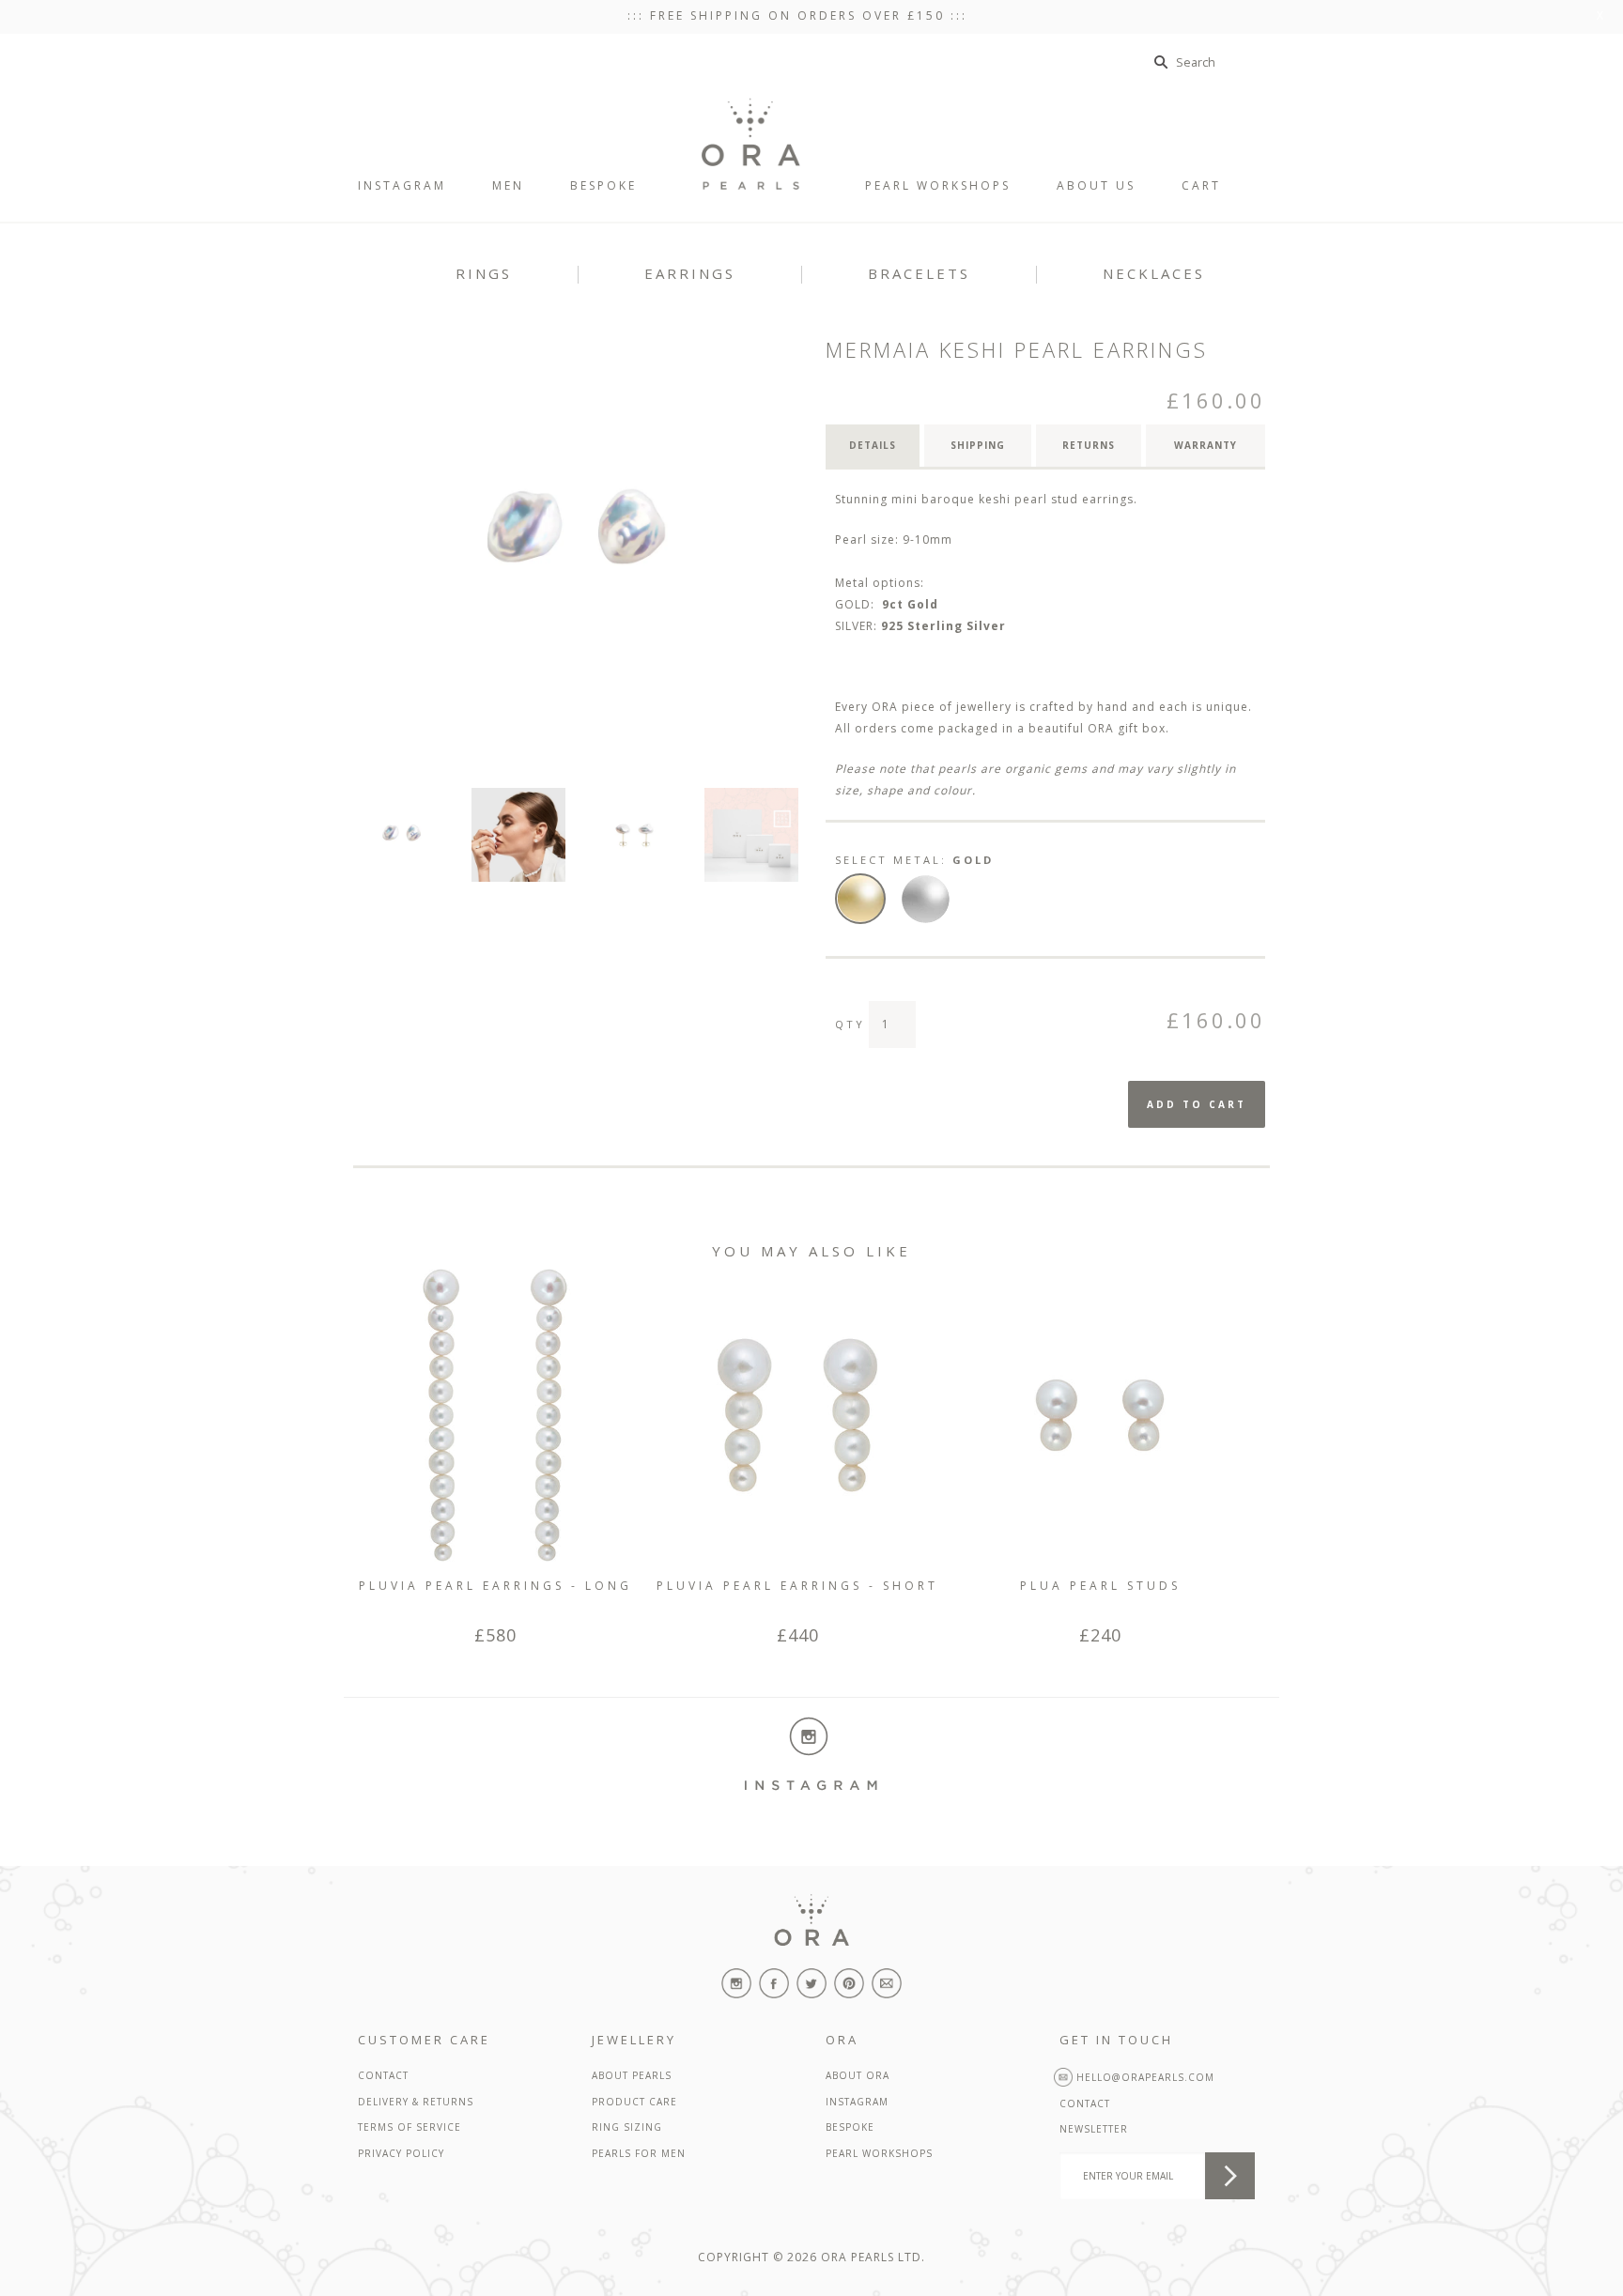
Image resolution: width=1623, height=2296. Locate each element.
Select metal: (914, 860)
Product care (634, 2102)
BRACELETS (919, 273)
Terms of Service (410, 2127)
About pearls (632, 2075)
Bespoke (850, 2127)
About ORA (858, 2075)
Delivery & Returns (416, 2102)
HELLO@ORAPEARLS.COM (1144, 2077)
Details (873, 445)
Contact (383, 2075)
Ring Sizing (627, 2127)
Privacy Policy (401, 2153)
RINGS (484, 273)
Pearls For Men (639, 2153)
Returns (1089, 445)
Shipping (978, 445)
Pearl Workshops (879, 2153)
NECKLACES (1154, 273)
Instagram (857, 2102)
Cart (1216, 185)
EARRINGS (690, 273)
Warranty (1206, 445)
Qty (850, 1024)
